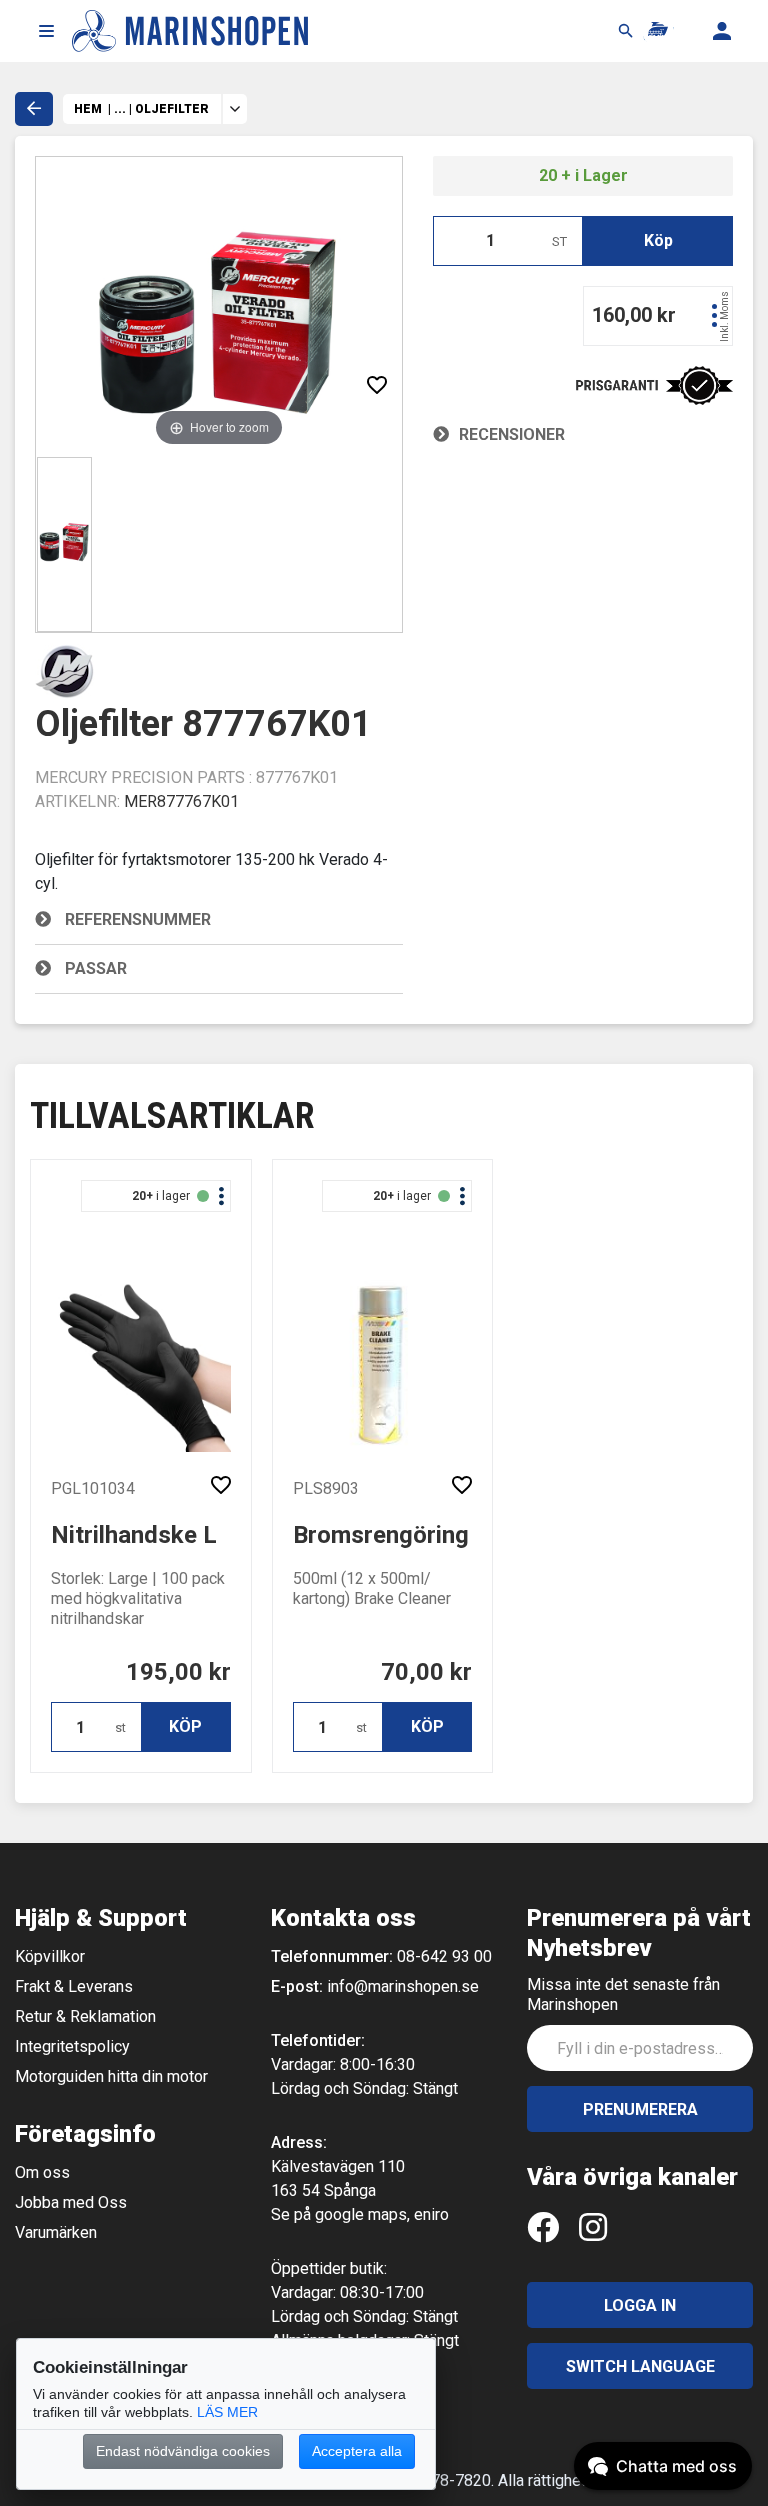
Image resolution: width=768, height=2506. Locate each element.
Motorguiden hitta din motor (111, 2076)
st (120, 1727)
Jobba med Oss (71, 2202)
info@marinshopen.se (403, 1986)
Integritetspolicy (72, 2046)
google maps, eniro (382, 2214)
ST (559, 241)
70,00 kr (426, 1672)
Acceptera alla (357, 2451)
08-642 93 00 (444, 1956)
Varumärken (56, 2232)
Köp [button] (658, 240)
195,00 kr (178, 1672)
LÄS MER (227, 2412)
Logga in (640, 2305)
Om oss (42, 2172)
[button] (46, 31)
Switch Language (640, 2366)
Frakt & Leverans (74, 1986)
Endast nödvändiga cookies (183, 2451)
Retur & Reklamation (85, 2016)
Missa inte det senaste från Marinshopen (623, 1994)
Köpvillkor (50, 1956)
